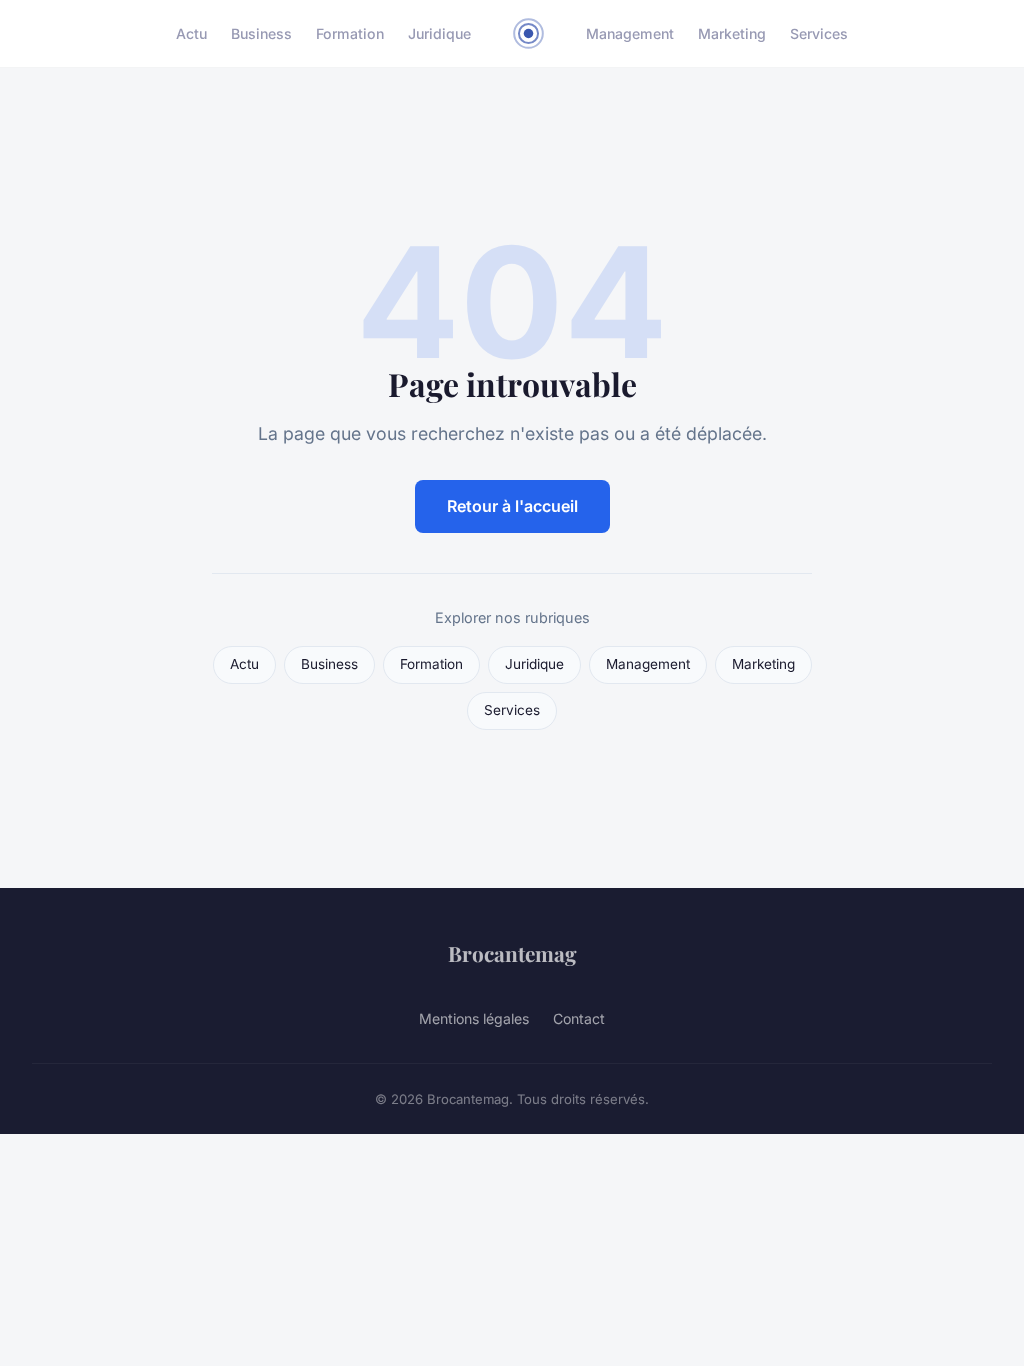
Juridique (439, 33)
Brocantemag (512, 953)
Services (819, 33)
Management (630, 33)
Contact (579, 1018)
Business (261, 33)
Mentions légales (474, 1018)
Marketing (732, 33)
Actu (191, 33)
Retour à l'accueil (512, 506)
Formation (350, 33)
